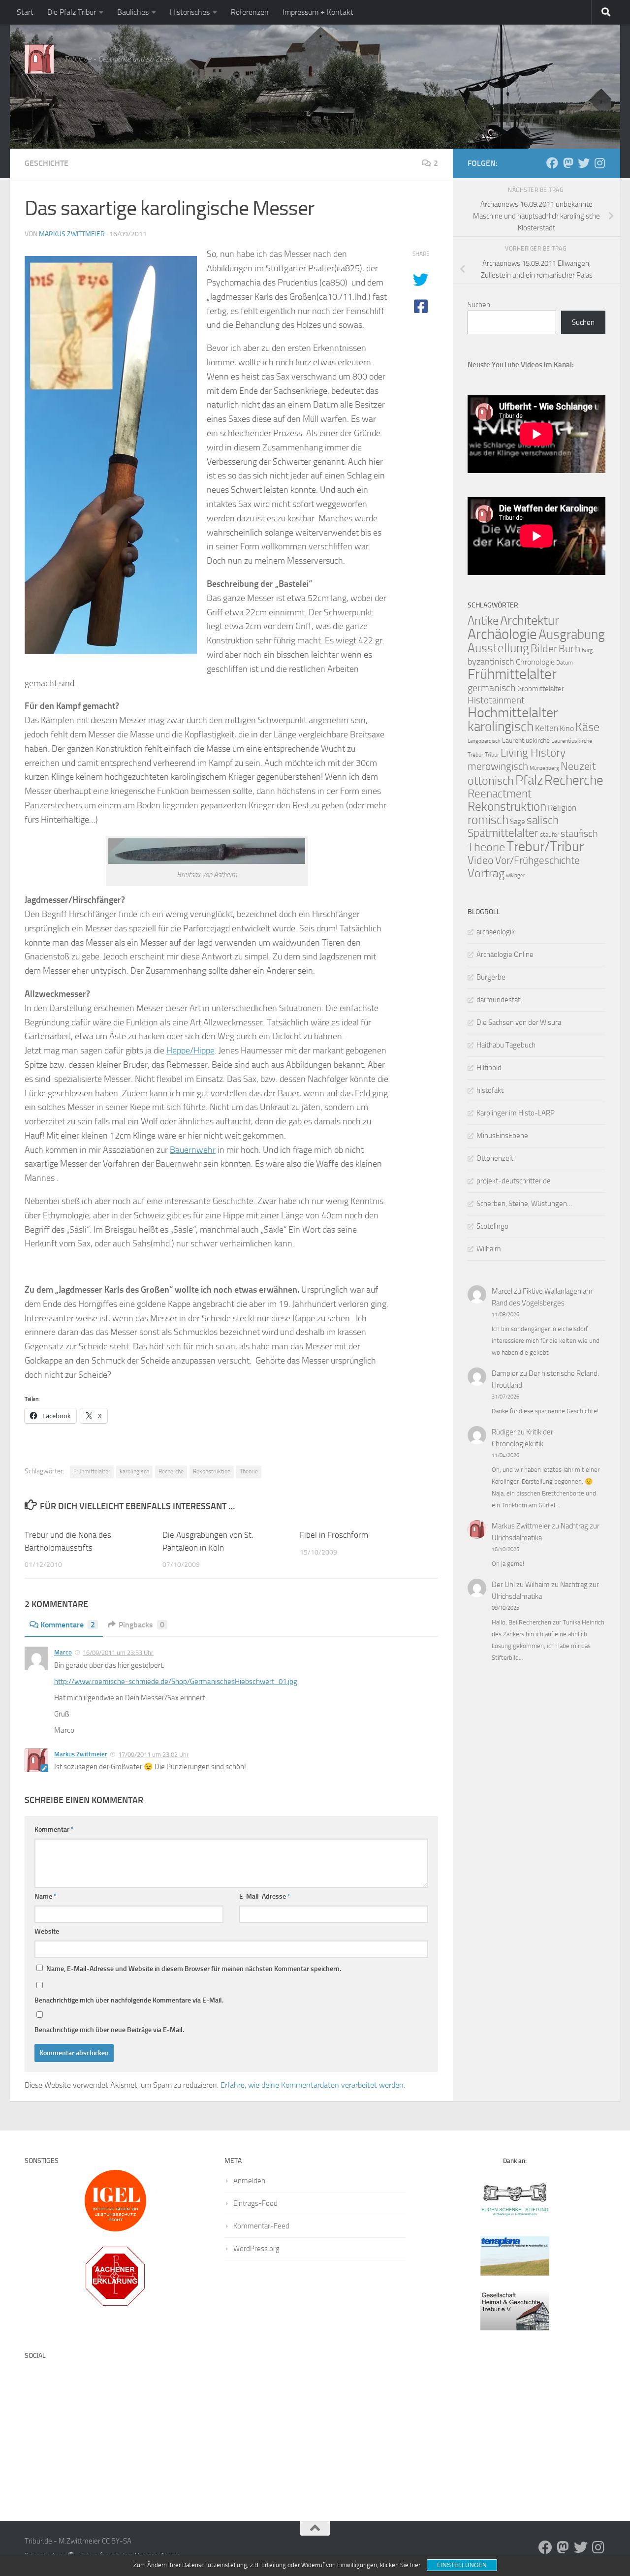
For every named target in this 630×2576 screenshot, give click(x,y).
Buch (569, 649)
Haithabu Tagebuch (506, 1045)
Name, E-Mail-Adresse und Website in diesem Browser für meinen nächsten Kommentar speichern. (194, 1969)
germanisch (492, 688)
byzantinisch (491, 662)
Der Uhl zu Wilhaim (521, 1585)
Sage (518, 822)
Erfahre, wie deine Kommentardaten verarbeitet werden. (313, 2085)
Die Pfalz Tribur (72, 12)
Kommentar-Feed (261, 2226)
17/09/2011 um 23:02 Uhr (154, 1754)
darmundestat (498, 1000)
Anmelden (249, 2181)
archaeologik (496, 932)
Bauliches (133, 12)
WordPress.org (256, 2249)
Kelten (547, 728)
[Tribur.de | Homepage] (39, 59)
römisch (488, 820)
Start (25, 12)
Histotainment (496, 700)
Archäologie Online (505, 954)
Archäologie (502, 634)
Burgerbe (491, 977)
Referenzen (250, 12)
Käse (587, 727)
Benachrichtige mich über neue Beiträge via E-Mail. (109, 2030)
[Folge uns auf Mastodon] (568, 163)
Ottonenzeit (495, 1158)
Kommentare (68, 1625)
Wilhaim (489, 1249)
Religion (562, 808)
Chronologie (535, 662)
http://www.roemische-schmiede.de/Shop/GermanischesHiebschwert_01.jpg (176, 1682)
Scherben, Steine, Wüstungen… (524, 1204)
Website (47, 1931)
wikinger (516, 875)
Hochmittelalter (513, 713)
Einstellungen (462, 2565)
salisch (543, 820)
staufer (550, 835)
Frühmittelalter (92, 1471)
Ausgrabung (572, 635)
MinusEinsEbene (502, 1136)
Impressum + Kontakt (318, 12)
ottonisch (491, 780)
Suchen (479, 305)
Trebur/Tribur (545, 846)
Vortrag (486, 873)
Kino (567, 728)
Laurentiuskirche (526, 741)
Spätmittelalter (503, 833)
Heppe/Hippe (190, 1050)
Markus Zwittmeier (72, 234)
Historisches (190, 12)
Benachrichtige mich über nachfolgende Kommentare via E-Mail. (129, 2000)
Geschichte (47, 163)
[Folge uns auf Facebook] (552, 163)
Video (481, 860)
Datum (565, 663)
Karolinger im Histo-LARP (516, 1113)
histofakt (490, 1090)
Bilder (544, 649)
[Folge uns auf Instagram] (599, 163)
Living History (533, 753)
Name (46, 1896)
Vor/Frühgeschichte (537, 860)
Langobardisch (484, 741)
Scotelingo (492, 1226)
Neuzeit (578, 766)
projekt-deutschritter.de (514, 1181)
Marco (63, 1652)
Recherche (171, 1471)
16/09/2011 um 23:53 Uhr (118, 1653)
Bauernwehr (193, 1150)
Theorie (249, 1471)
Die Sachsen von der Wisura (519, 1022)
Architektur (530, 620)
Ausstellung (498, 648)
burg (587, 650)
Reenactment (500, 794)
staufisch (579, 834)
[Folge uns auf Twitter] (584, 163)
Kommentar (54, 1829)
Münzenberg (544, 768)
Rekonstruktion (212, 1471)
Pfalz (529, 780)
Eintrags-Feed (255, 2203)
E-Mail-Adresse (265, 1896)
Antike (483, 620)
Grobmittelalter (541, 689)
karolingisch (134, 1471)
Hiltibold (489, 1068)
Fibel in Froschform (334, 1535)
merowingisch (498, 766)
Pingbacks (142, 1625)
